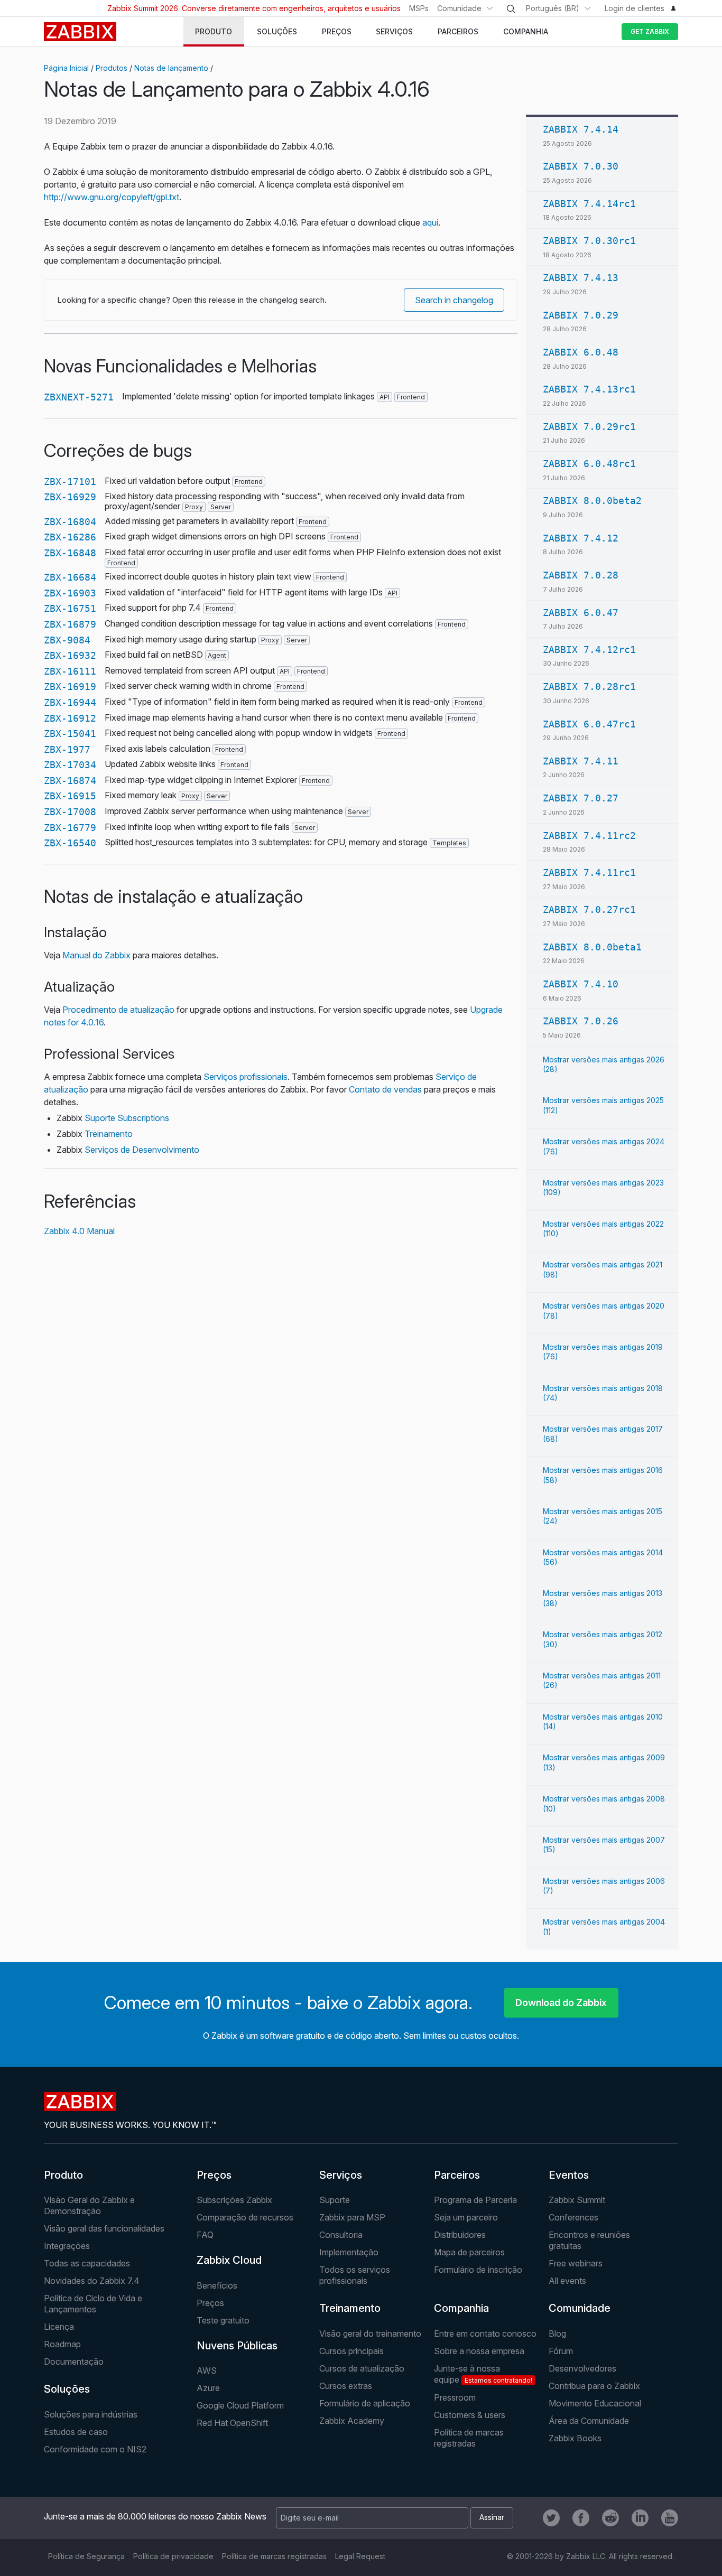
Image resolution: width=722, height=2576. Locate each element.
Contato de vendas (385, 1089)
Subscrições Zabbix (234, 2200)
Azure (208, 2388)
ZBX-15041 (70, 734)
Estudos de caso (76, 2432)
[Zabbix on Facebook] (581, 2518)
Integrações (67, 2246)
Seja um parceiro (466, 2217)
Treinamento (109, 1134)
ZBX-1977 (67, 749)
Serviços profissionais (246, 1077)
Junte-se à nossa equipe (483, 2374)
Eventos (569, 2175)
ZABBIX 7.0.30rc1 (589, 241)
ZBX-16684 (70, 577)
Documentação (74, 2362)
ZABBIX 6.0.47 (581, 613)
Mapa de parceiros (469, 2252)
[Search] (511, 9)
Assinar (492, 2517)
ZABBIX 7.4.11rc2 (589, 836)
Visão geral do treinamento (370, 2334)
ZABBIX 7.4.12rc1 (589, 650)
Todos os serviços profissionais (355, 2275)
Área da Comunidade (589, 2421)
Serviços (341, 2175)
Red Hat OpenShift (232, 2423)
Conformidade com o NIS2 (95, 2449)
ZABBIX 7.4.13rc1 (589, 389)
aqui (430, 222)
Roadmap (62, 2344)
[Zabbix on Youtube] (670, 2518)
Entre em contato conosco (485, 2334)
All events (567, 2281)
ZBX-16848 (70, 553)
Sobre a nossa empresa (479, 2351)
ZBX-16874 (70, 781)
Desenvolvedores (582, 2368)
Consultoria (341, 2235)
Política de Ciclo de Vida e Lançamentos (93, 2304)
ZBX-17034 (70, 765)
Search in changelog (454, 300)
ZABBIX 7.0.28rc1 (589, 687)
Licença (59, 2327)
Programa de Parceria (475, 2200)
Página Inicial (66, 68)
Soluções (67, 2389)
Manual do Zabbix (96, 955)
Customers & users (470, 2415)
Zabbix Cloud (229, 2260)
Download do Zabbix (561, 2003)
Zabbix (80, 32)
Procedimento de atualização (118, 1010)
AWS (207, 2370)
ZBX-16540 (70, 843)
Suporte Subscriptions (127, 1118)
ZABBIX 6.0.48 (581, 352)
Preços (214, 2175)
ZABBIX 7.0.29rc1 (589, 427)
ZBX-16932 (70, 655)
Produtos (112, 68)
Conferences (573, 2217)
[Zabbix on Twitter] (551, 2518)
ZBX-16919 (70, 687)
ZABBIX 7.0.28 (581, 575)
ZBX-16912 (70, 718)
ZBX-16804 (70, 522)
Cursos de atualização (362, 2368)
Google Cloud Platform (240, 2405)
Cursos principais (351, 2351)
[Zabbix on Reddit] (610, 2518)
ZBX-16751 (70, 608)
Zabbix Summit (577, 2200)
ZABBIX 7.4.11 (581, 761)
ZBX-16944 (70, 702)
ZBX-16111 (70, 671)
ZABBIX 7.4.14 (581, 129)
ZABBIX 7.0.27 (581, 798)
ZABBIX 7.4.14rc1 (589, 204)
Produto (63, 2175)
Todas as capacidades (87, 2263)
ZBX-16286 (70, 537)
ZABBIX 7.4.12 (581, 538)
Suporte (335, 2200)
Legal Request (360, 2556)
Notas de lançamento (171, 68)
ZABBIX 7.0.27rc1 (589, 909)
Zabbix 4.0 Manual (79, 1231)
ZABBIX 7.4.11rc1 (589, 872)
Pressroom (455, 2397)
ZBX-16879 (70, 624)
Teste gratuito (223, 2320)
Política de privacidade (173, 2556)
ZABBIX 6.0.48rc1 (589, 464)
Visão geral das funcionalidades (104, 2228)
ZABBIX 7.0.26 (581, 1021)
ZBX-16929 (70, 497)
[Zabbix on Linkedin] (640, 2518)
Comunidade (459, 8)
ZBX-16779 (70, 828)
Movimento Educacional (595, 2403)
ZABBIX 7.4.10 (581, 984)
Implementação (349, 2252)
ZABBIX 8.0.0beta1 (592, 947)
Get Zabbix (650, 31)
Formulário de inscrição (478, 2270)
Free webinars (576, 2263)
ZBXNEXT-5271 (79, 397)
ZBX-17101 (70, 482)
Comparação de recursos (245, 2217)
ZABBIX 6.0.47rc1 (589, 724)
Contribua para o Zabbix (594, 2386)
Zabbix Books (575, 2438)
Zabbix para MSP (352, 2217)
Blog (557, 2334)
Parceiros (457, 2175)
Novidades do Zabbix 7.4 (92, 2281)
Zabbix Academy (352, 2421)
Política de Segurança (86, 2556)
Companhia (461, 2308)
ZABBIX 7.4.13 (581, 278)
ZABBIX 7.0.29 (581, 315)
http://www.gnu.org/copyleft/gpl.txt (112, 197)
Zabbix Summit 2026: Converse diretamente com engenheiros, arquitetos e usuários (254, 8)
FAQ (205, 2235)
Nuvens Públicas (237, 2346)
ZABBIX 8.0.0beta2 (592, 501)
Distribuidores (460, 2235)
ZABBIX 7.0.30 (581, 166)
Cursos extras (346, 2386)
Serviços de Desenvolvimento (142, 1150)
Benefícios (217, 2285)
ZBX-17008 (70, 812)
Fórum (561, 2351)
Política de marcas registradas (469, 2438)
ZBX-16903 (70, 593)
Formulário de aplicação (365, 2403)
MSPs (419, 8)
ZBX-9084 (67, 640)
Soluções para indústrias (91, 2414)
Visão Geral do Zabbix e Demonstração (89, 2205)
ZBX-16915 (70, 796)
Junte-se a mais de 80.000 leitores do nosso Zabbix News (155, 2516)
